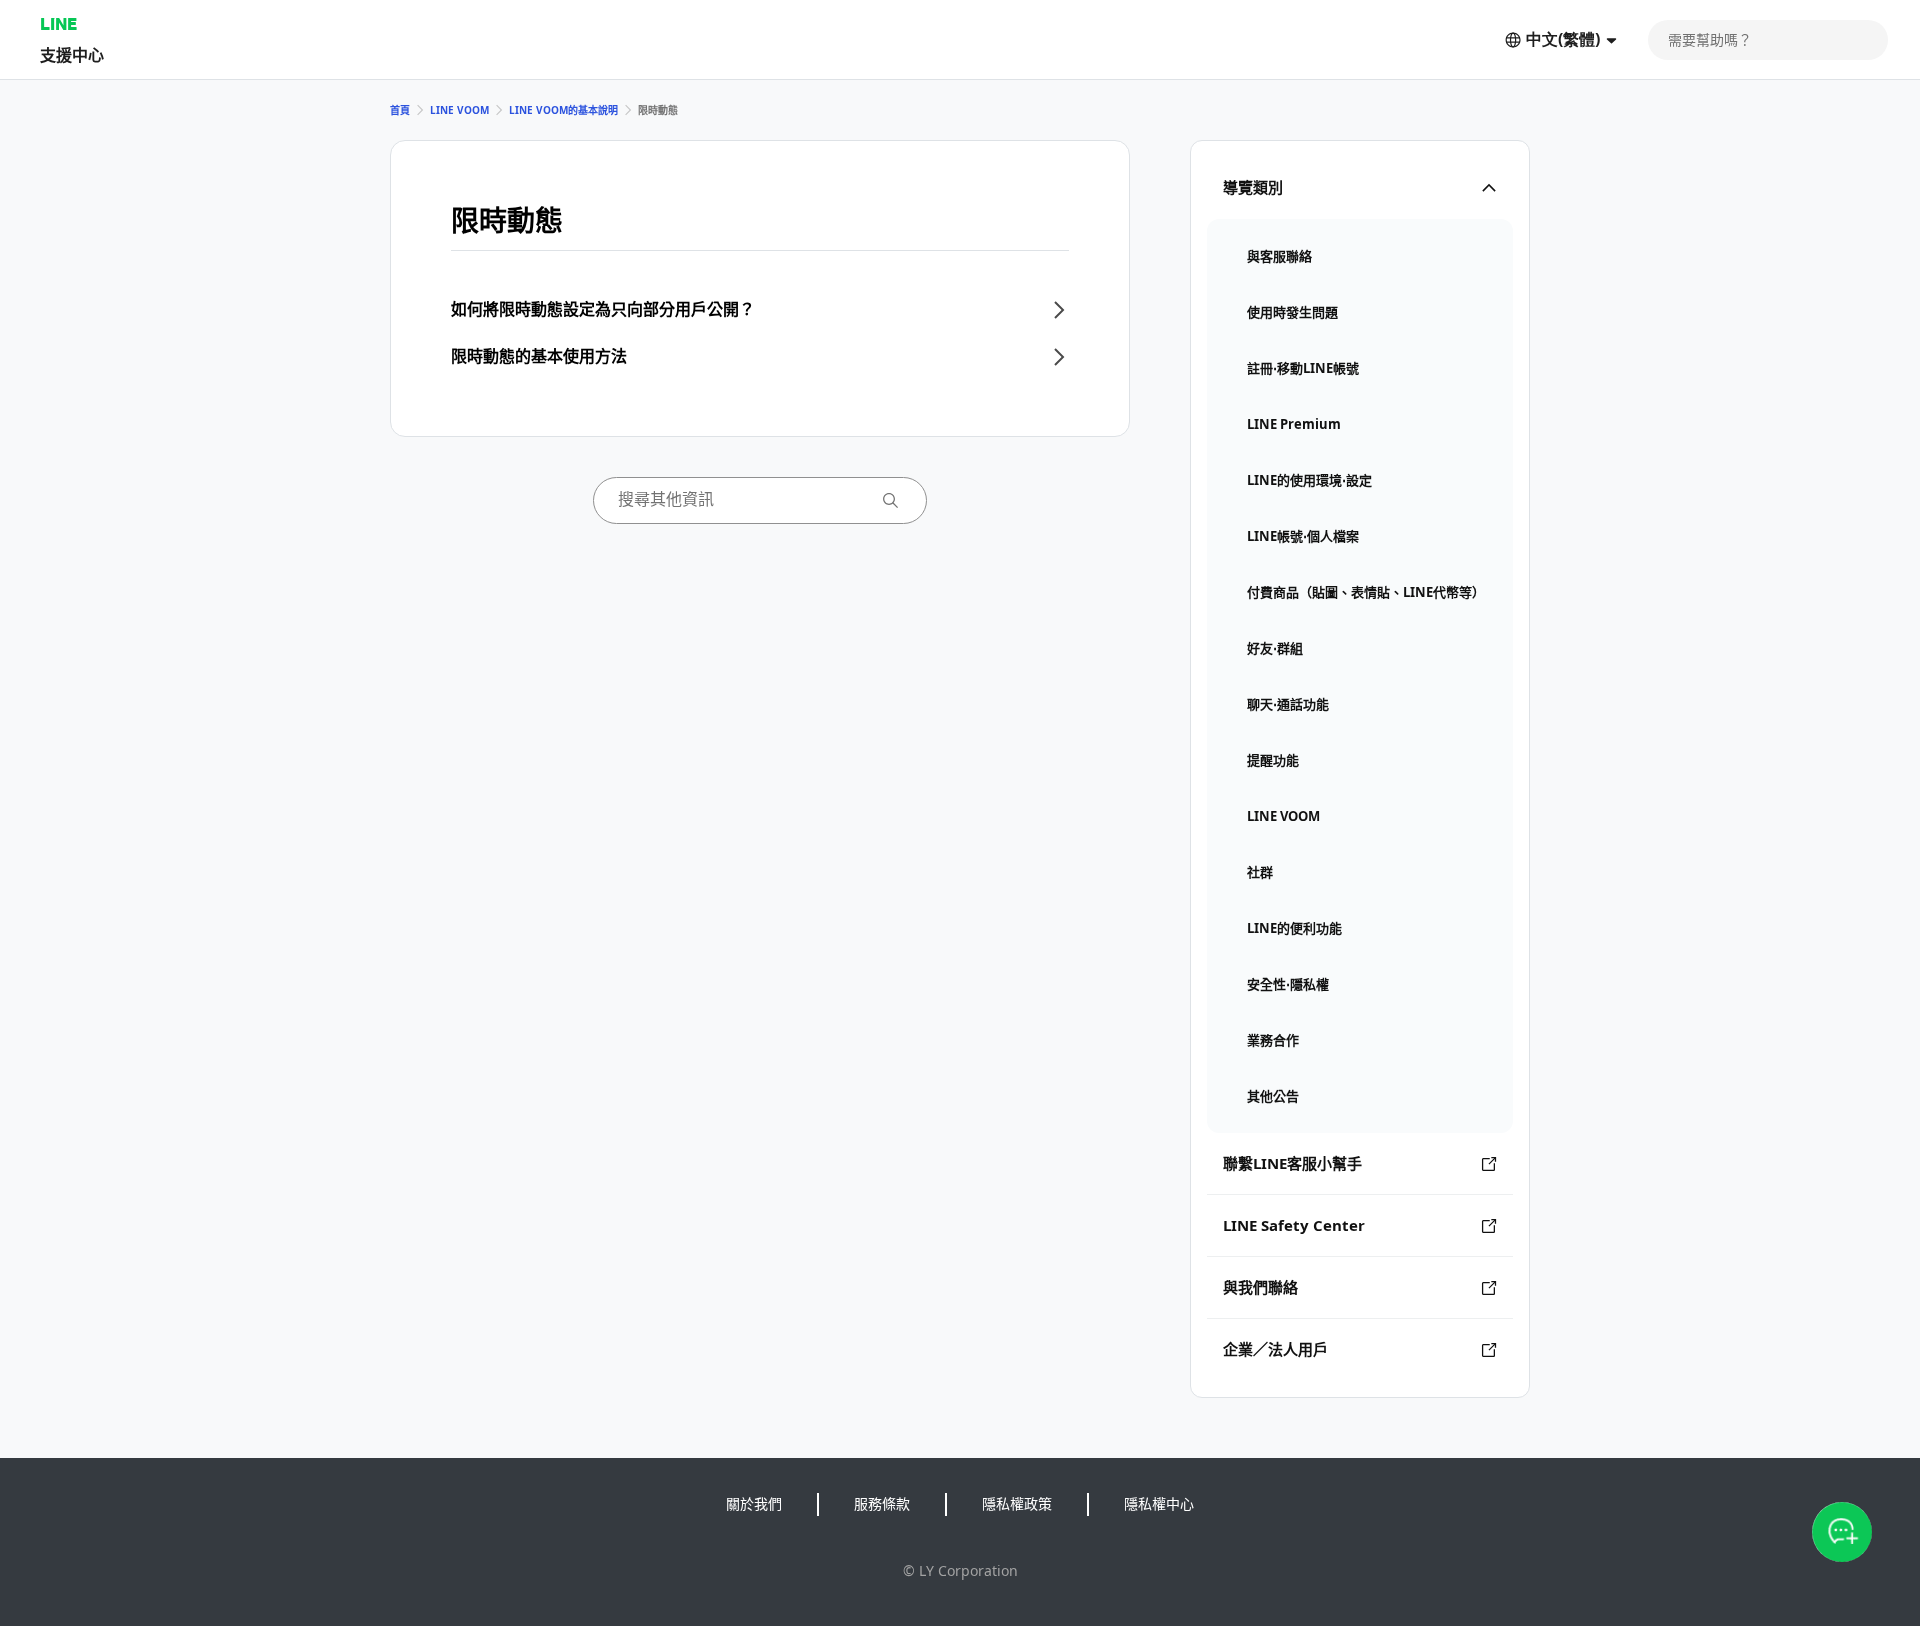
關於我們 (754, 1503)
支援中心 (72, 54)
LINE (58, 23)
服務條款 (882, 1503)
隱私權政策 (1017, 1503)
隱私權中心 (1159, 1503)
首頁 (400, 110)
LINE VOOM (459, 110)
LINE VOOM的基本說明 (563, 110)
